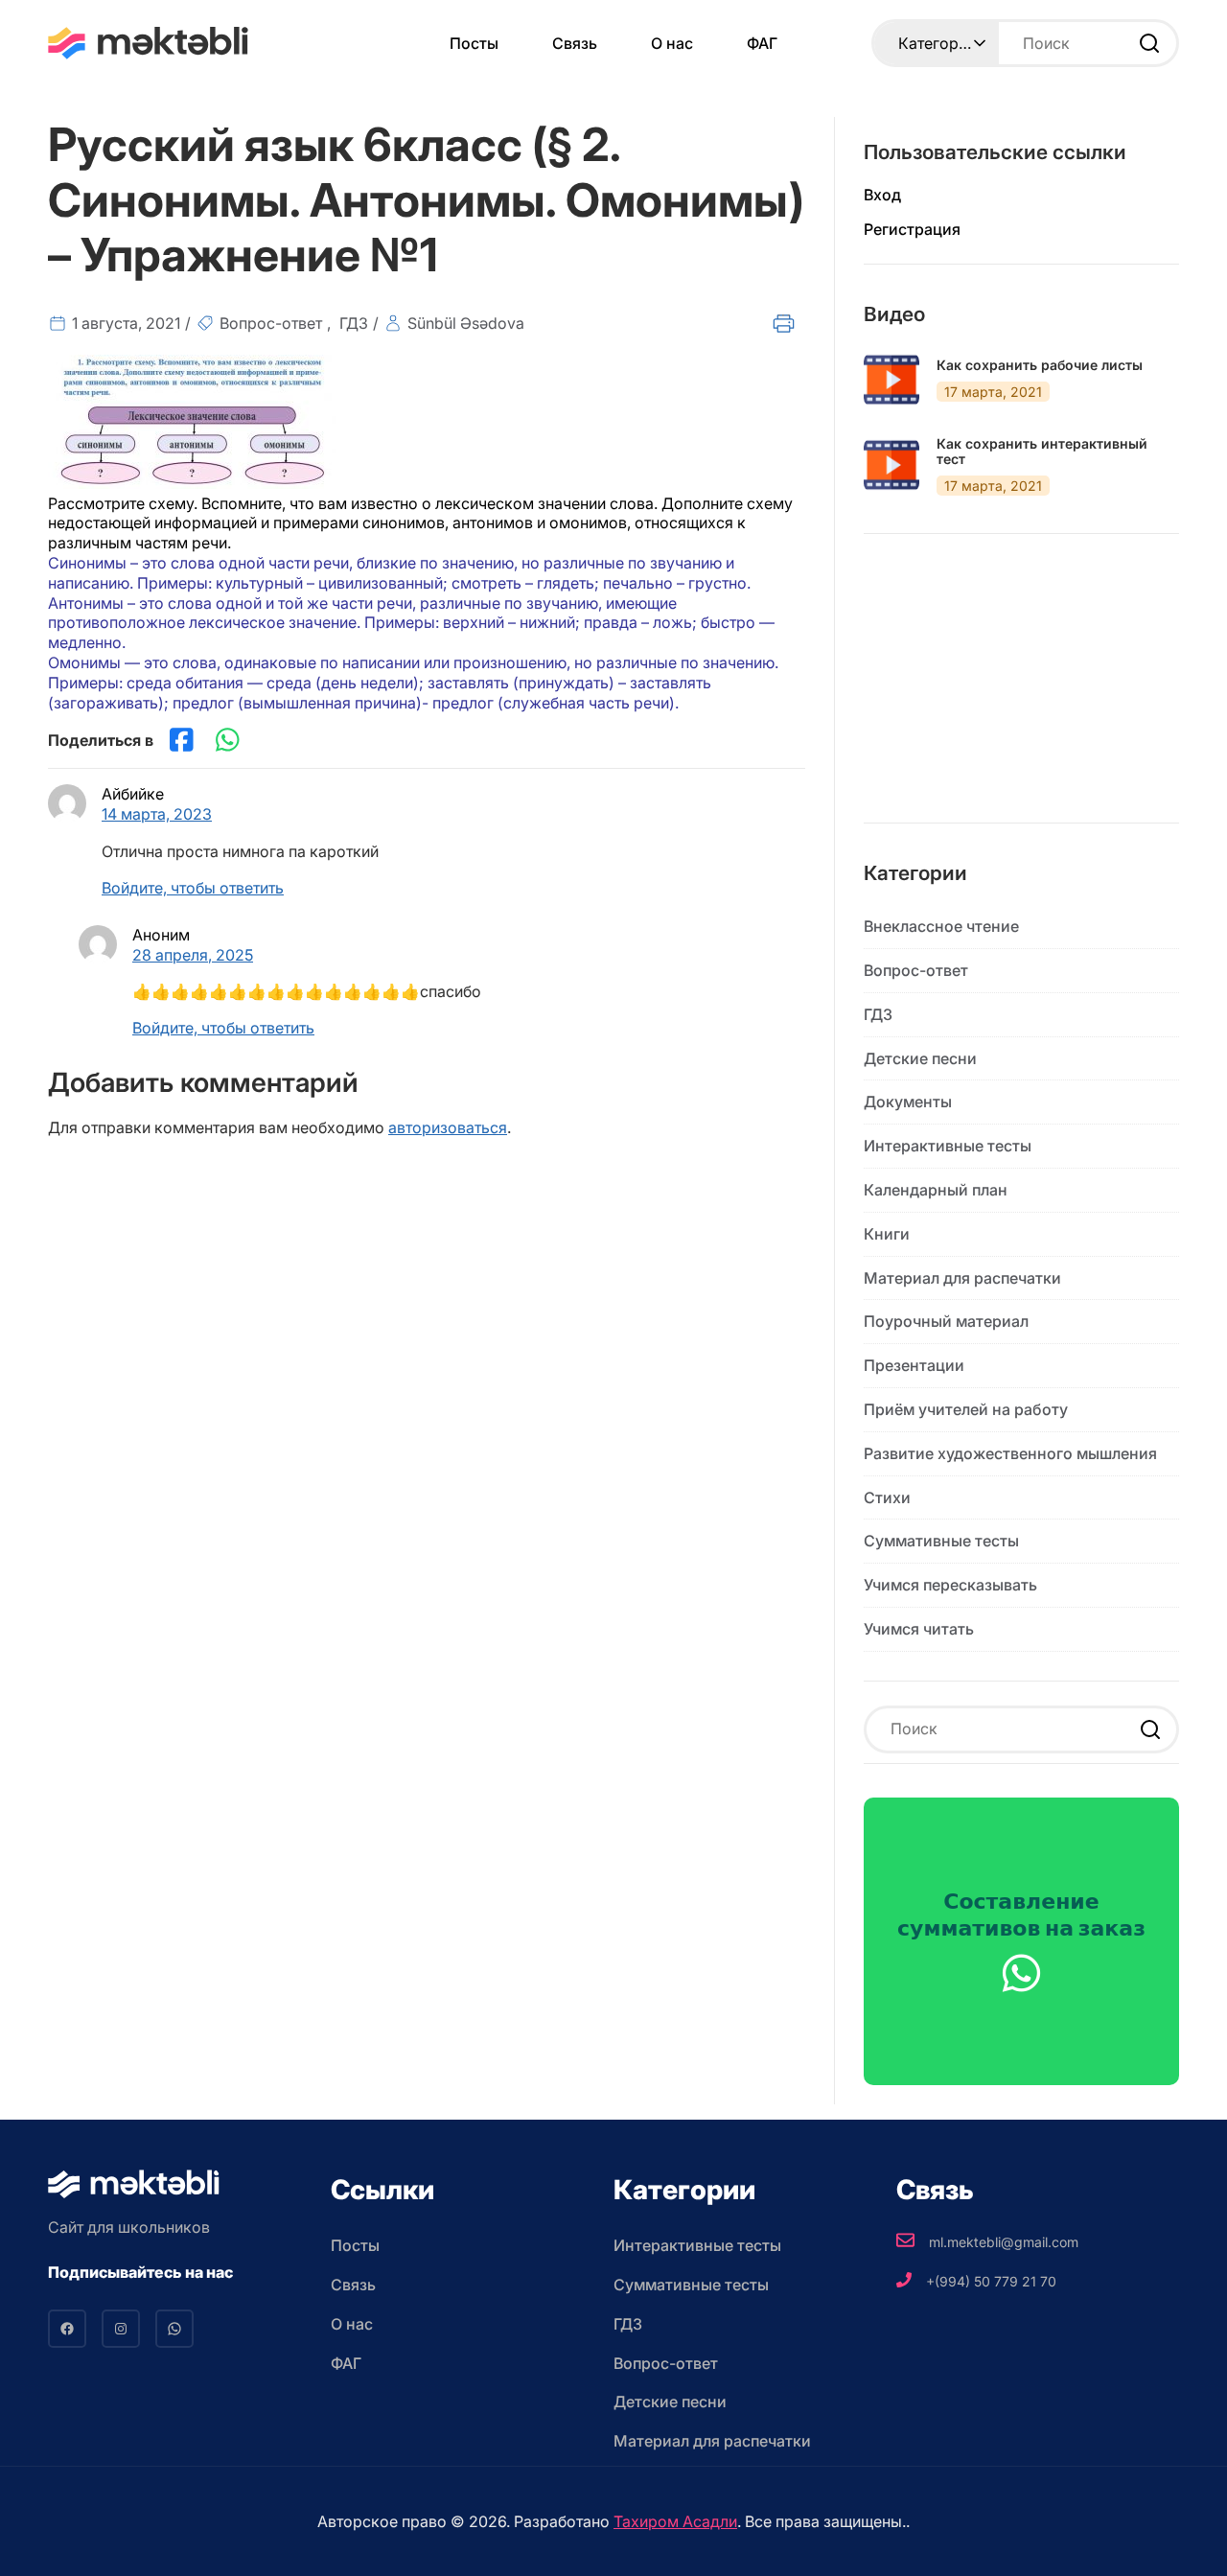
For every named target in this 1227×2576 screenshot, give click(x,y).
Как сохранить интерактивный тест (1042, 452)
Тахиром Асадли (675, 2521)
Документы (908, 1102)
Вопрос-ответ (271, 323)
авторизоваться (448, 1127)
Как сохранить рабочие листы (1040, 365)
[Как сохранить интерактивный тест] (891, 465)
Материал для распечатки (962, 1278)
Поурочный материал (946, 1321)
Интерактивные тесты (948, 1146)
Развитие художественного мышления (1010, 1453)
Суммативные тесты (941, 1541)
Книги (887, 1234)
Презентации (914, 1365)
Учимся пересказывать (950, 1585)
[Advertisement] (1021, 693)
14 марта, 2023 (157, 814)
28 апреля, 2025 (193, 955)
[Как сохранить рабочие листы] (891, 380)
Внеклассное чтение (941, 926)
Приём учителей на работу (966, 1409)
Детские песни (920, 1058)
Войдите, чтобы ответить (193, 888)
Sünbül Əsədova (466, 323)
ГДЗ (354, 323)
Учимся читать (919, 1629)
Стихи (887, 1497)
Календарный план (936, 1190)
